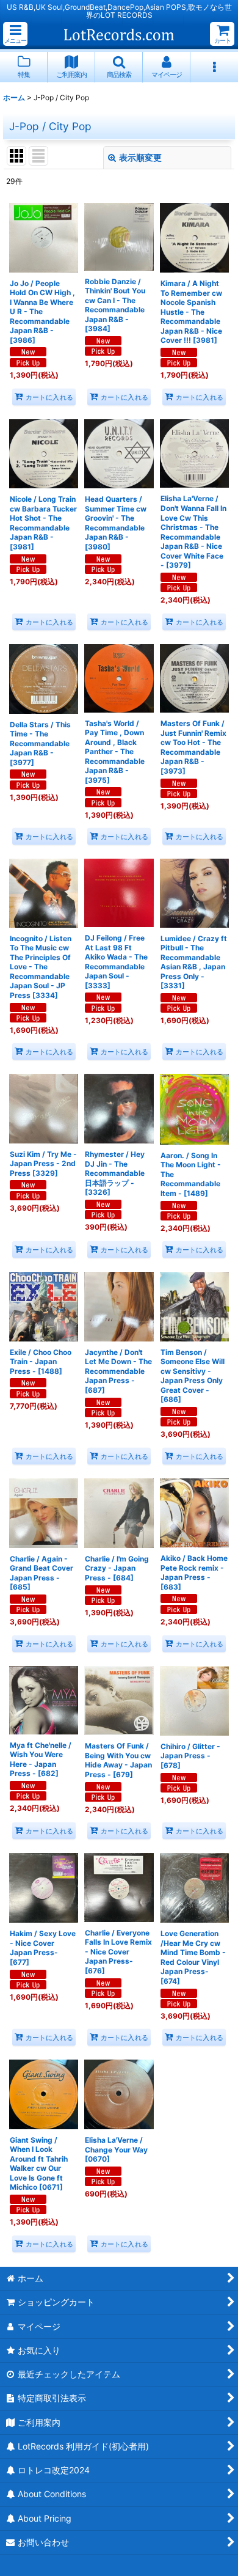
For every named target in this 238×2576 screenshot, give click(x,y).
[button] (15, 34)
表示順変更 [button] (140, 157)
